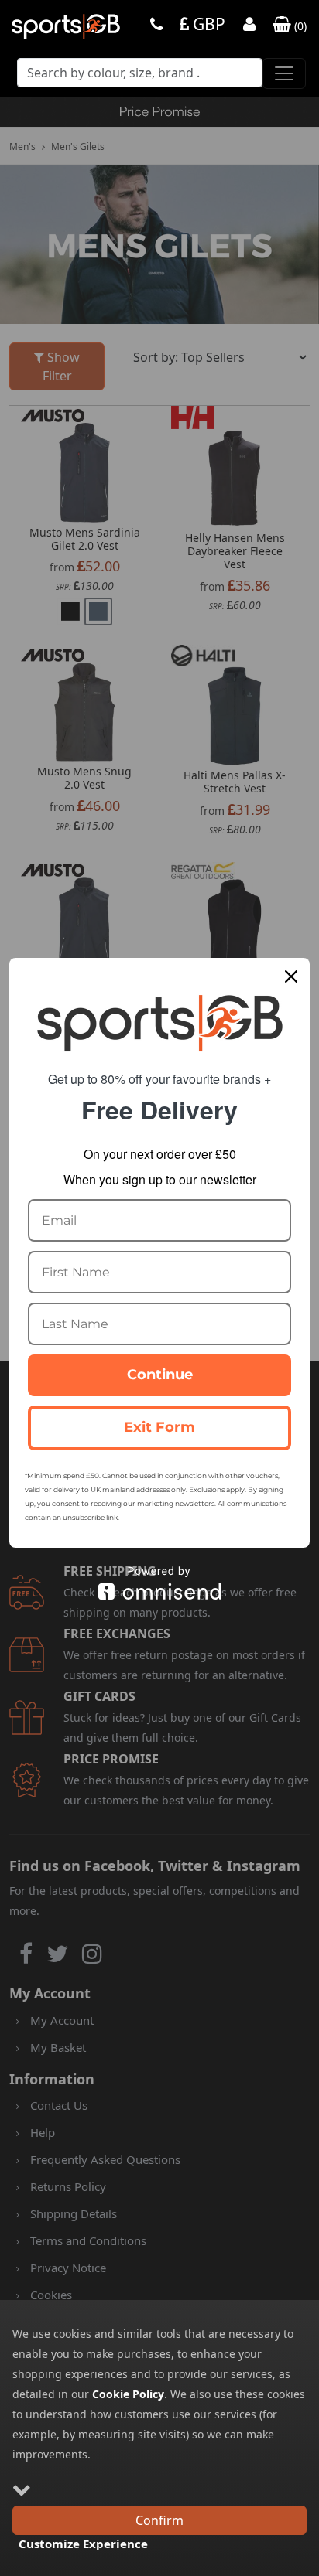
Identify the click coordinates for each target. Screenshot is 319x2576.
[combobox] (140, 77)
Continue (160, 1375)
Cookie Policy (128, 2394)
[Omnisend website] (159, 1583)
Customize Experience (83, 2544)
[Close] (291, 976)
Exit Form (159, 1427)
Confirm (159, 2520)
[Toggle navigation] (284, 73)
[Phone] (156, 26)
